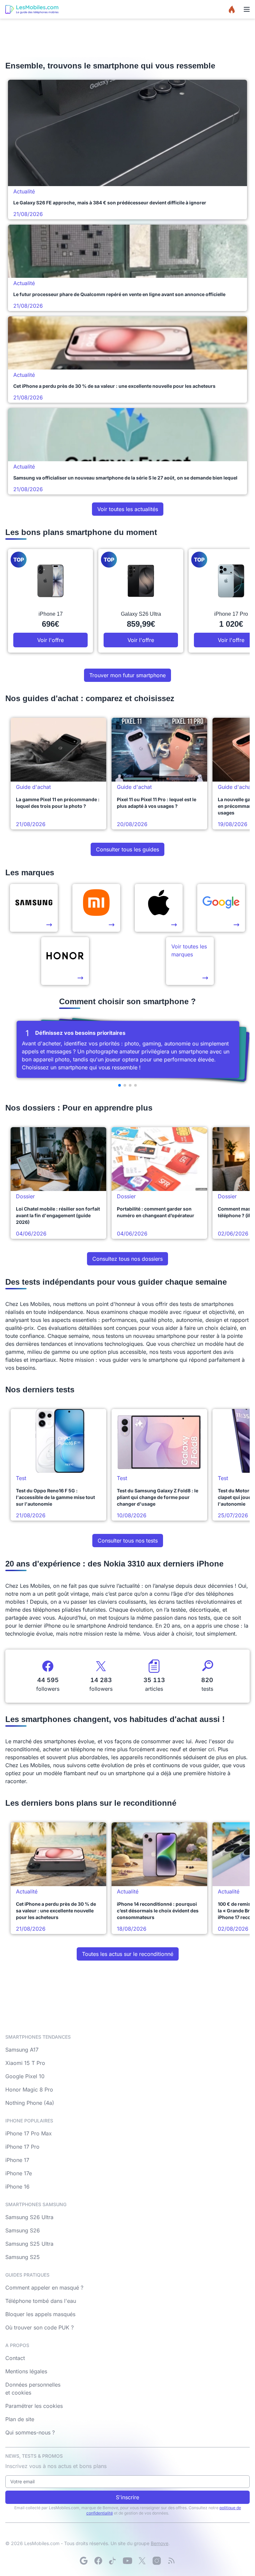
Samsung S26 (23, 2230)
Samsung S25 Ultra (29, 2244)
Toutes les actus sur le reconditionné (128, 1954)
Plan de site (20, 2419)
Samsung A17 (22, 2050)
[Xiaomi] (96, 908)
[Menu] (247, 9)
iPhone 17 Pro (22, 2147)
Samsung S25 (23, 2257)
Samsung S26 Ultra (29, 2217)
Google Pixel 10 (25, 2076)
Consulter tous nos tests (128, 1541)
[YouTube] (127, 2561)
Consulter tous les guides (127, 849)
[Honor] (65, 961)
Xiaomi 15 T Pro (25, 2063)
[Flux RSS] (171, 2561)
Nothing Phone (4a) (30, 2103)
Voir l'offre (50, 640)
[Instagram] (157, 2561)
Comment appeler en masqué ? (44, 2288)
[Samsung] (34, 908)
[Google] (84, 2561)
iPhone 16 (17, 2187)
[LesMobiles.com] (32, 9)
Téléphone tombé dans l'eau (41, 2301)
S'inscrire (127, 2497)
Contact (15, 2358)
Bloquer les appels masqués (40, 2314)
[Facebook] (98, 2561)
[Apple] (159, 908)
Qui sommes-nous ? (30, 2432)
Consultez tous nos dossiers (127, 1259)
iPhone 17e (19, 2173)
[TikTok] (113, 2561)
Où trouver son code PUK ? (40, 2327)
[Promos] (232, 9)
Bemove (160, 2543)
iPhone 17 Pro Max (29, 2133)
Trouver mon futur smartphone (127, 675)
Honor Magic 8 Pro (29, 2090)
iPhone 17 (17, 2160)
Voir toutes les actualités (128, 509)
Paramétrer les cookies (34, 2406)
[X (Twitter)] (142, 2561)
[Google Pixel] (221, 908)
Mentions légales (26, 2371)
